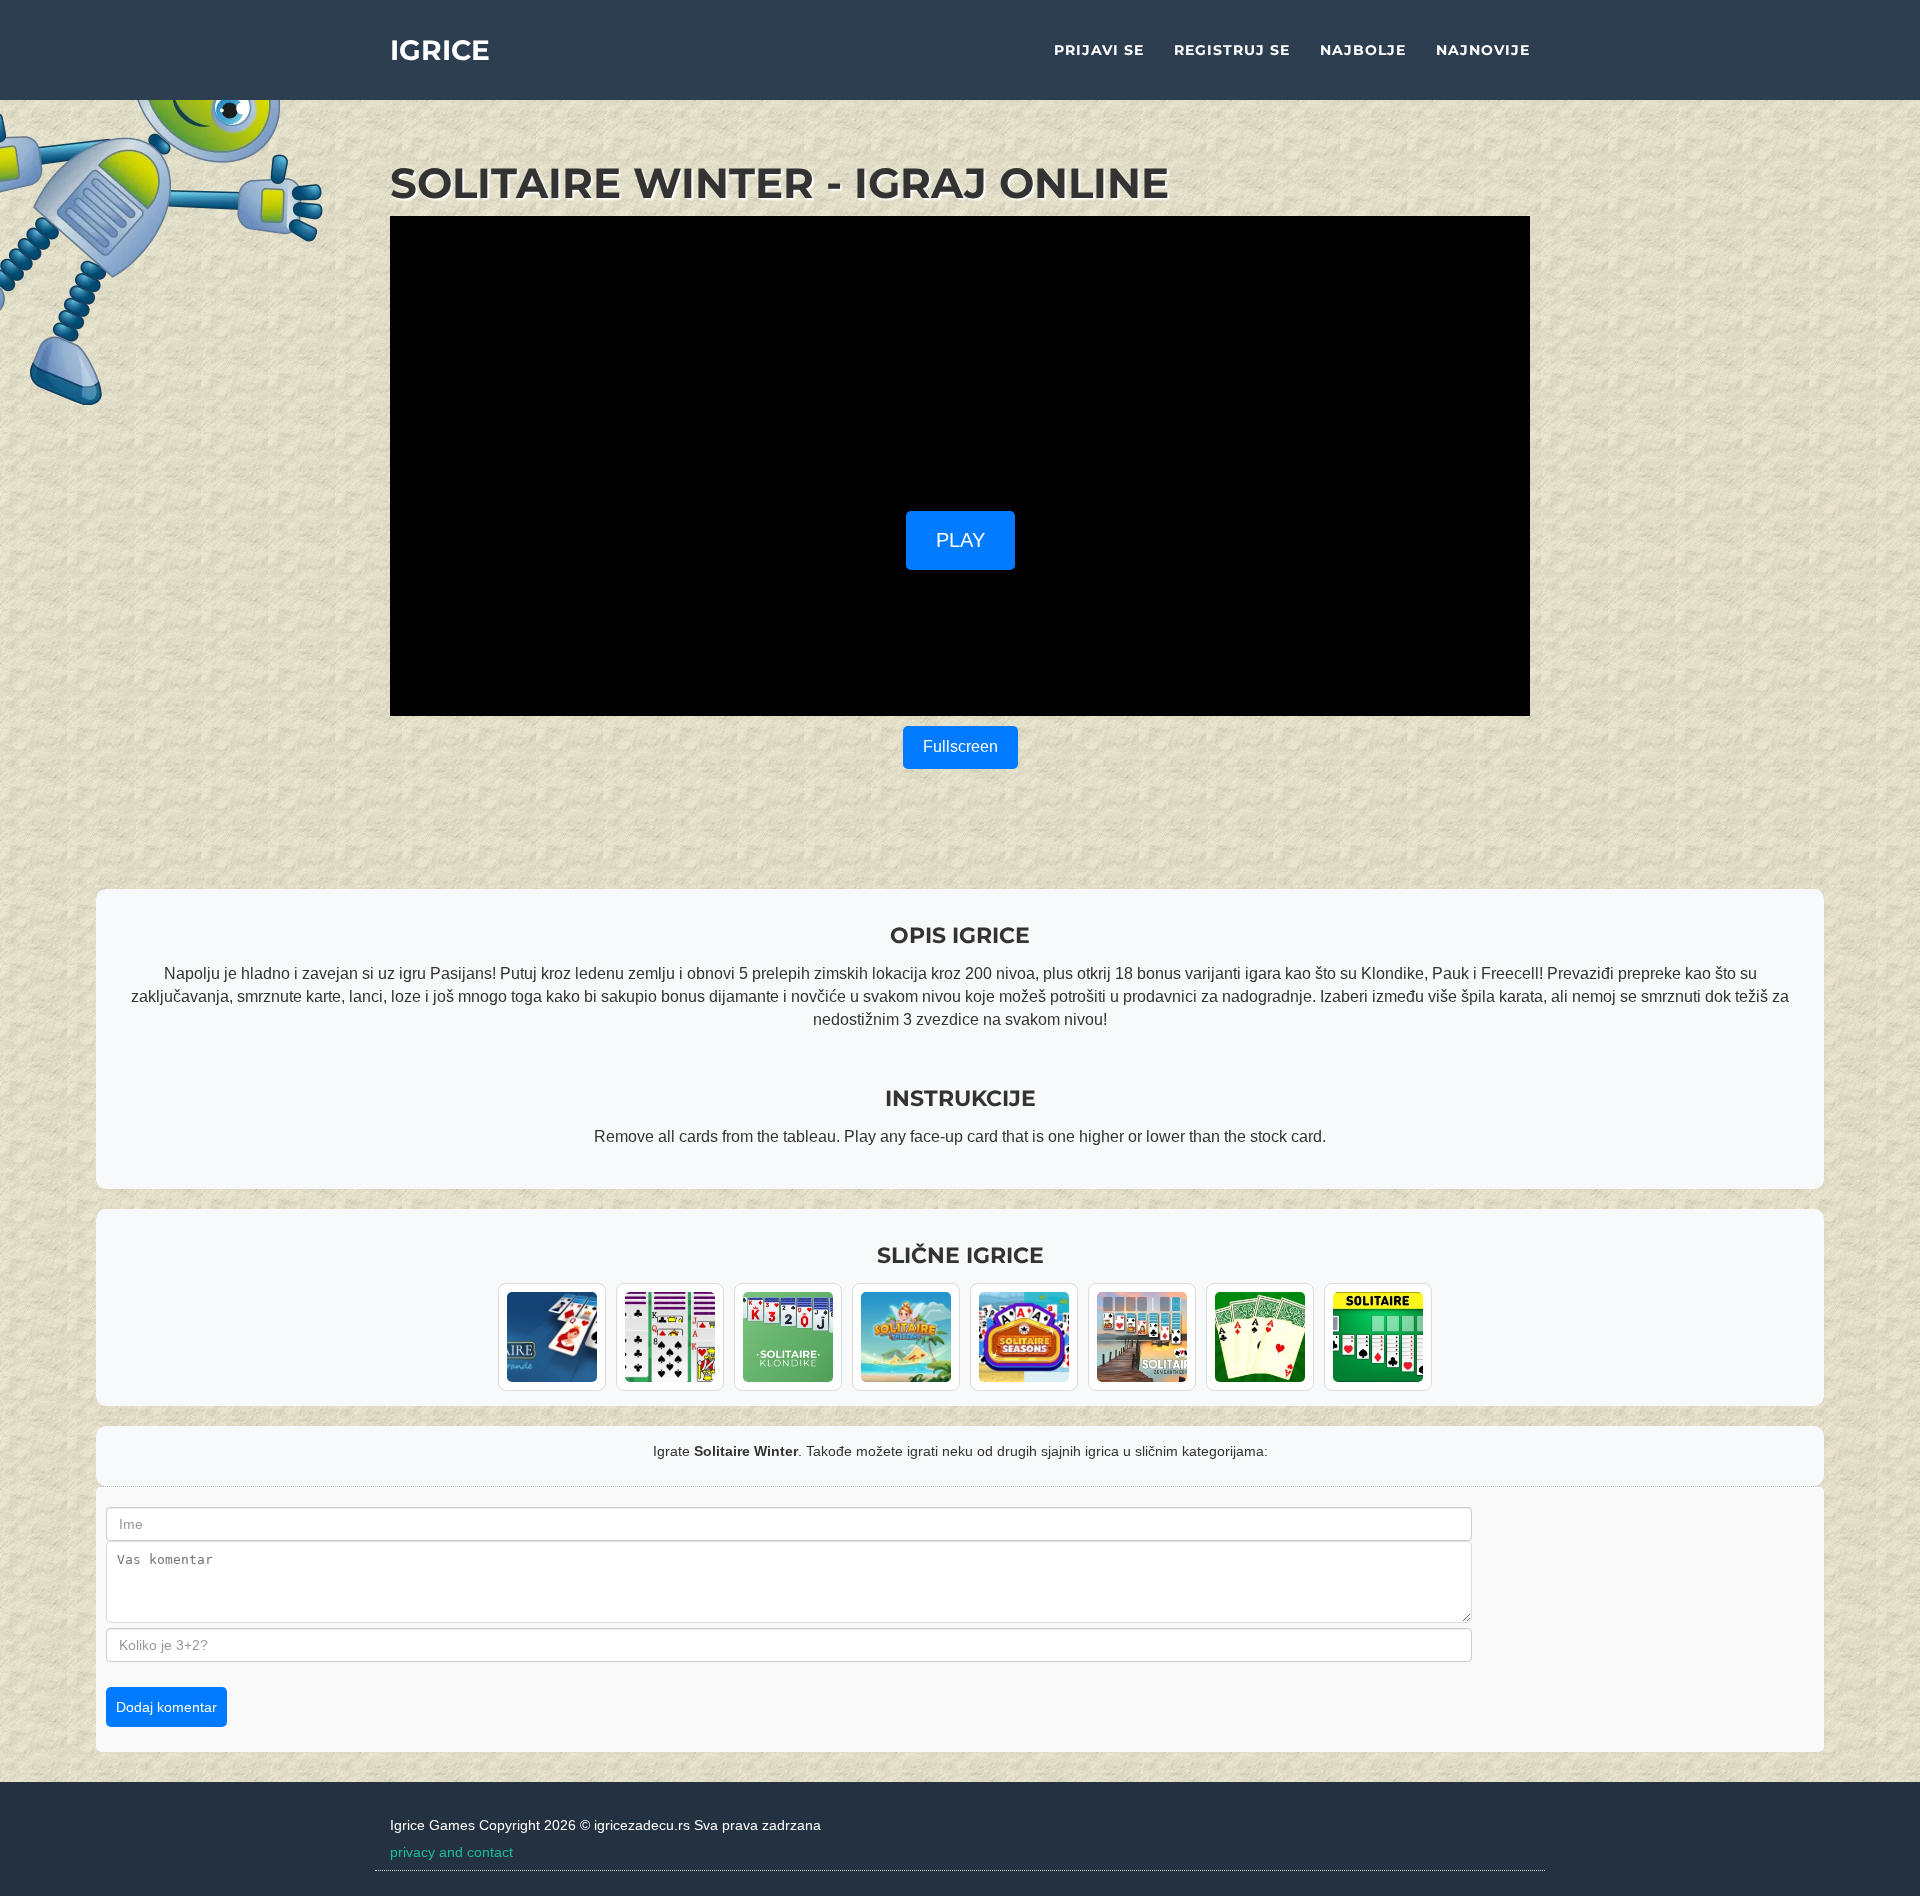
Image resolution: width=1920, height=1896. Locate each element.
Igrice (440, 50)
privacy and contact (451, 1852)
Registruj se (1232, 50)
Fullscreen (960, 746)
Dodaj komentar (166, 1707)
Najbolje (1363, 50)
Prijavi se (1099, 50)
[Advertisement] (960, 356)
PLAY (960, 540)
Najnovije (1483, 50)
